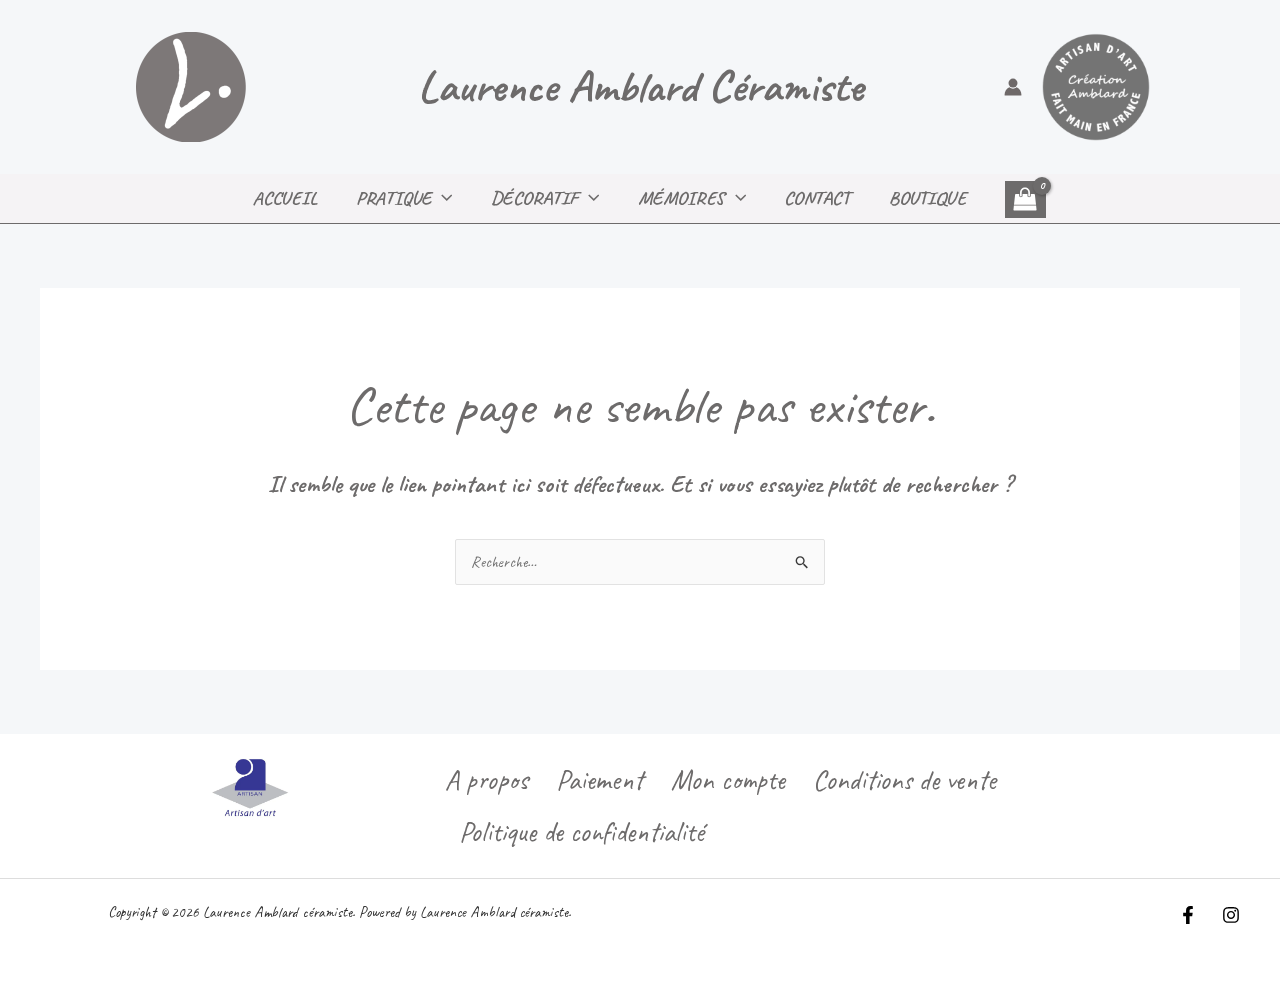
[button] (442, 198)
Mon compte (728, 779)
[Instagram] (1231, 915)
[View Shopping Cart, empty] (1025, 198)
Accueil (285, 198)
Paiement (599, 779)
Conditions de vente (904, 779)
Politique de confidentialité (581, 831)
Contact (817, 198)
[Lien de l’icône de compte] (1013, 87)
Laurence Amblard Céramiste (640, 86)
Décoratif (534, 198)
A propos (486, 779)
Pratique (393, 198)
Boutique (927, 198)
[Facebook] (1188, 915)
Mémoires (681, 198)
